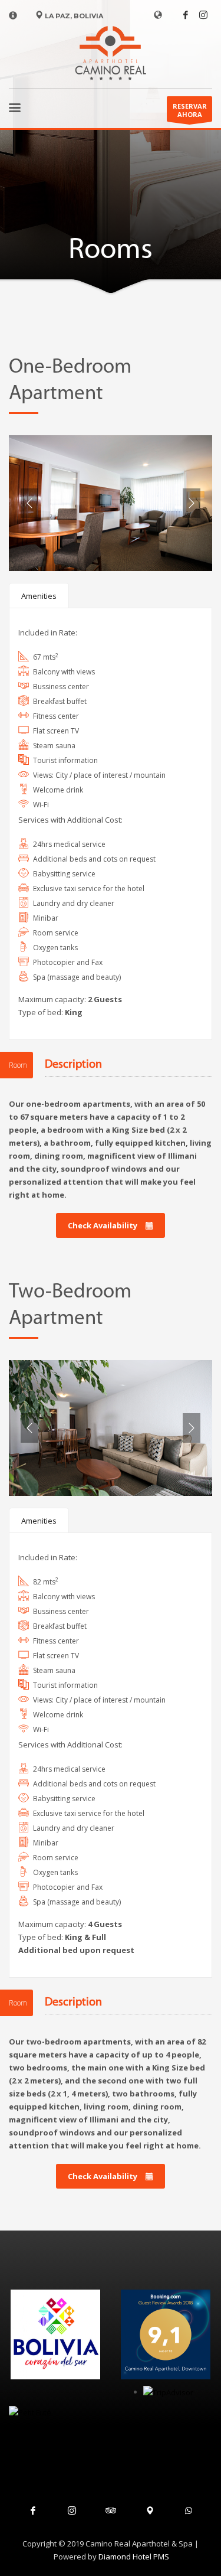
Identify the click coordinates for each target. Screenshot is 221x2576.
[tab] (39, 596)
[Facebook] (186, 15)
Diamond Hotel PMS (134, 2557)
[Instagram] (203, 15)
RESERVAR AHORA (190, 110)
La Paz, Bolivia (73, 16)
